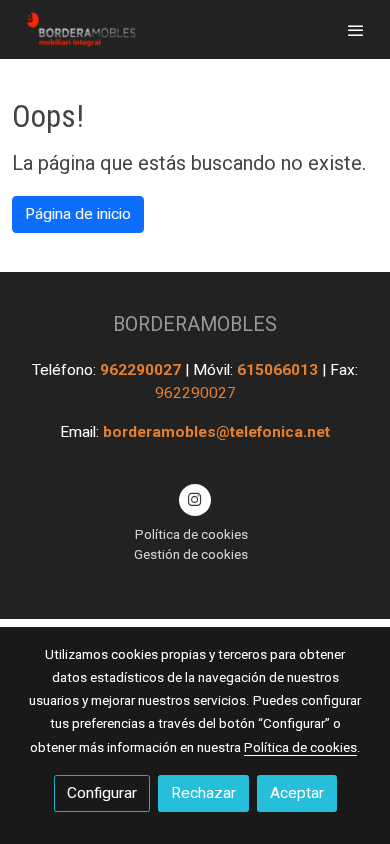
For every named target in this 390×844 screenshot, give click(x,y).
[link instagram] (195, 498)
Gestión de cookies (191, 554)
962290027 (142, 370)
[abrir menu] (356, 30)
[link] (80, 29)
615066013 (279, 370)
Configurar (102, 793)
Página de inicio (78, 214)
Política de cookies (191, 534)
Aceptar (297, 793)
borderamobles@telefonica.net (216, 432)
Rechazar (203, 793)
